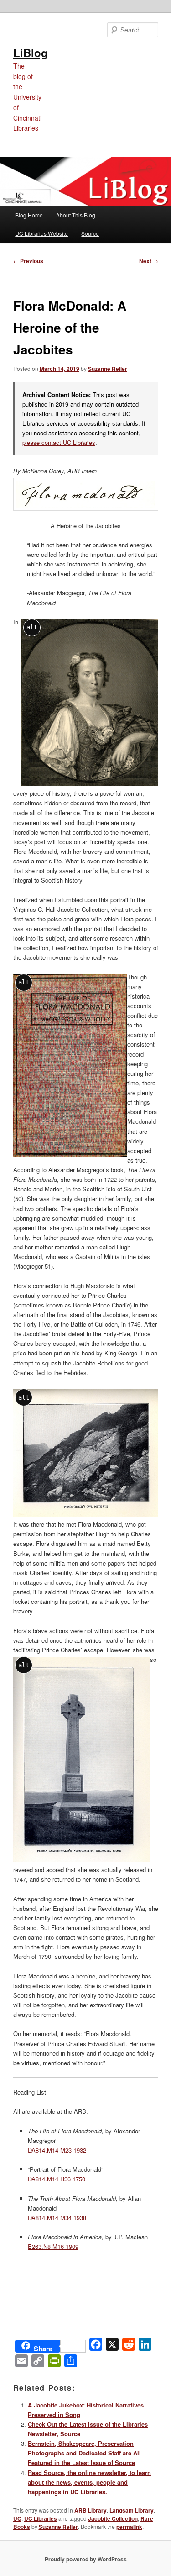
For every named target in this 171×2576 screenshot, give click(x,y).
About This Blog (76, 215)
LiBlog (31, 53)
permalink (129, 2527)
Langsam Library (132, 2510)
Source (90, 233)
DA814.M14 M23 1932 (57, 2150)
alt (32, 627)
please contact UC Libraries (59, 442)
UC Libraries (41, 2518)
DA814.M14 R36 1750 (57, 2179)
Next (149, 261)
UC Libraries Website (41, 233)
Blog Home (29, 215)
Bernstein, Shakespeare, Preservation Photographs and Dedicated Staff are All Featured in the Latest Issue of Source (84, 2453)
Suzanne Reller (108, 369)
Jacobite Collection (113, 2518)
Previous (28, 261)
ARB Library (91, 2510)
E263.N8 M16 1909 (53, 2246)
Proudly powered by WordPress (86, 2559)
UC (17, 2518)
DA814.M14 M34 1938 (57, 2218)
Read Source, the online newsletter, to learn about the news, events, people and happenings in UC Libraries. (89, 2482)
